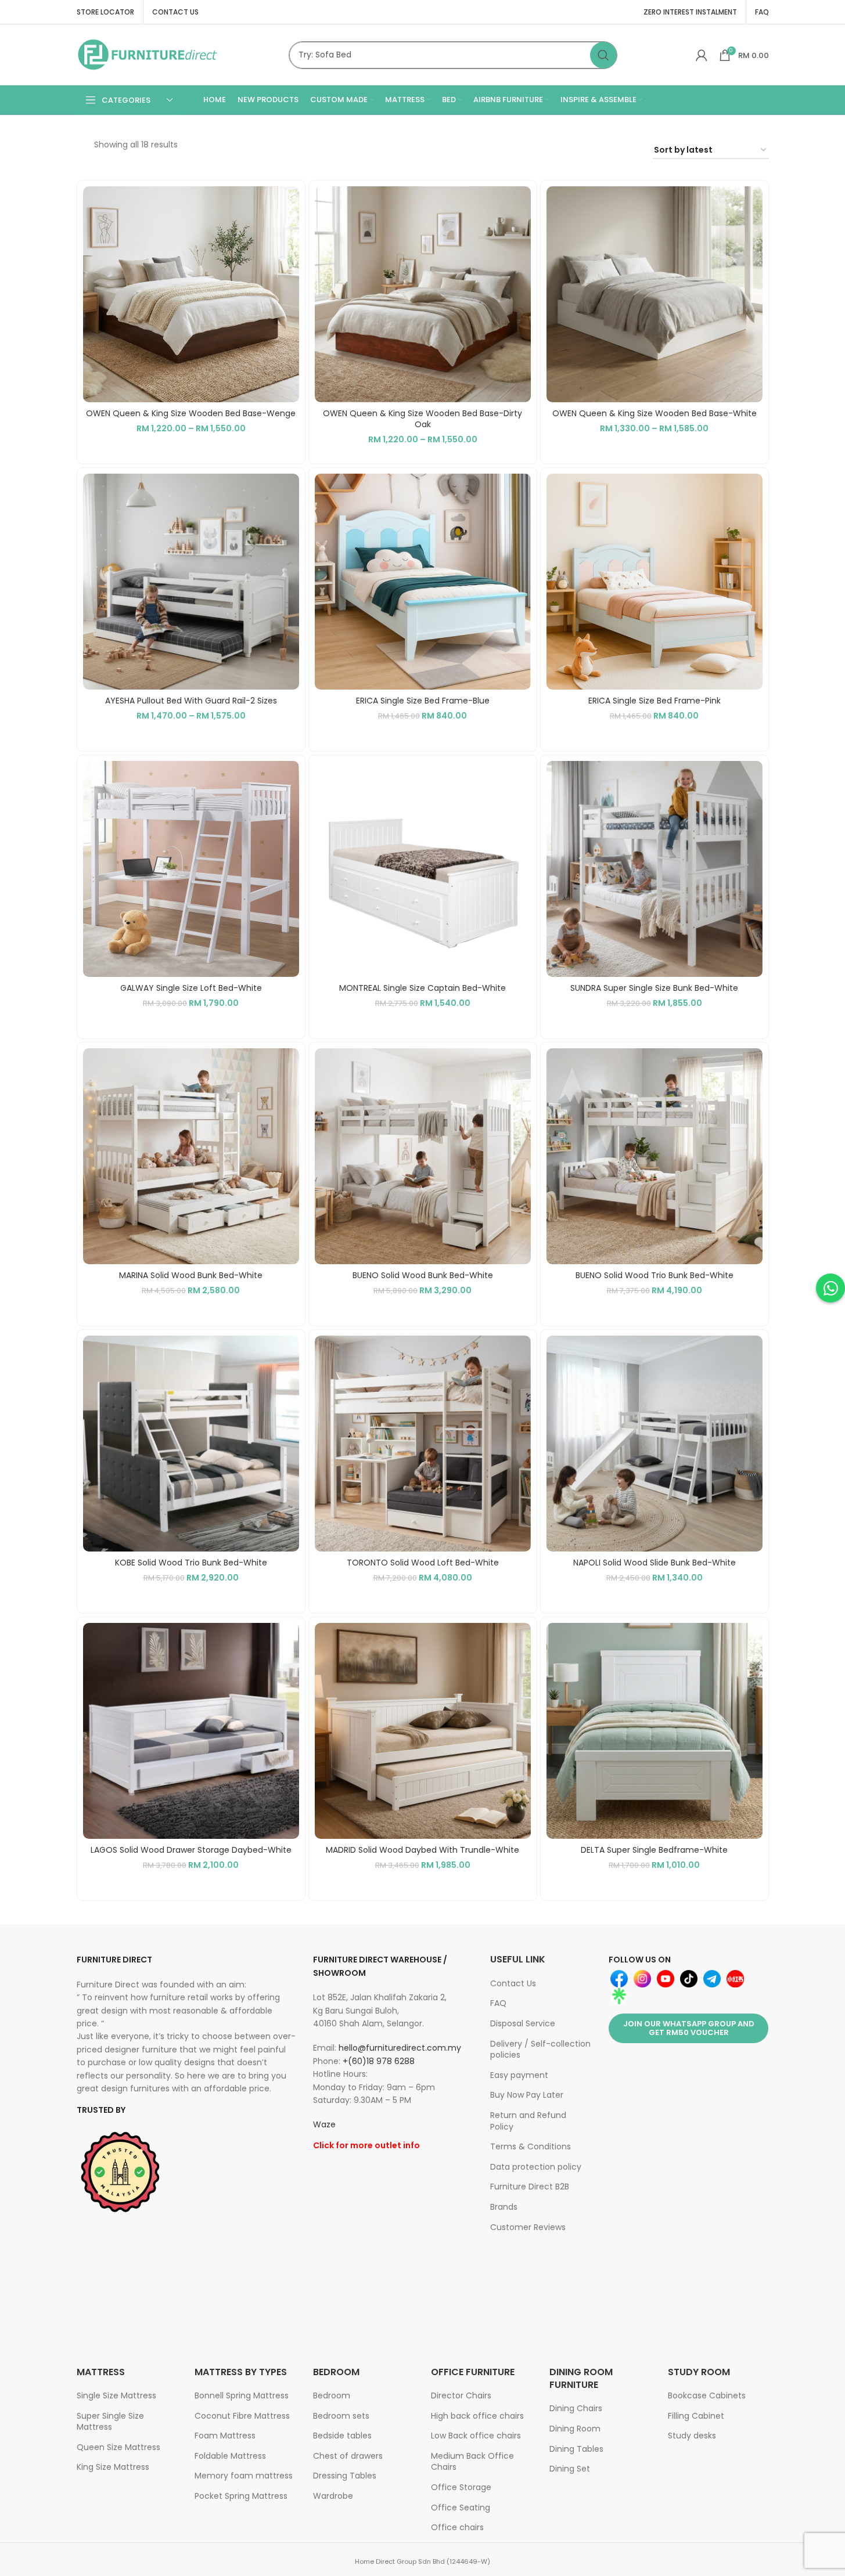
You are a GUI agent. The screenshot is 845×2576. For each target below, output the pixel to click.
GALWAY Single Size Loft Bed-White (191, 988)
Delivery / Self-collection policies (540, 2050)
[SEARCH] (603, 55)
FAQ (498, 2003)
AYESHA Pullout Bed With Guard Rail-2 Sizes (191, 701)
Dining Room (575, 2429)
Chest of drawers (348, 2456)
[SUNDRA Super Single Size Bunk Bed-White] (655, 869)
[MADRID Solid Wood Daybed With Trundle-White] (423, 1731)
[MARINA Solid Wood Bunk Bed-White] (191, 1156)
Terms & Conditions (531, 2146)
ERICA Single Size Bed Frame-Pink (655, 701)
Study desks (692, 2436)
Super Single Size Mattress (110, 2422)
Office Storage (461, 2487)
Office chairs (457, 2527)
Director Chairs (461, 2395)
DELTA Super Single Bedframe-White (654, 1850)
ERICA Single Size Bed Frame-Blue (423, 701)
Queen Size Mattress (118, 2447)
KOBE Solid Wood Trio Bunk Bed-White (191, 1563)
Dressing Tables (345, 2476)
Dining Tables (576, 2449)
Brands (504, 2207)
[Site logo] (148, 54)
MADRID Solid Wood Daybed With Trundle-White (423, 1850)
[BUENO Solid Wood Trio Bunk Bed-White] (655, 1156)
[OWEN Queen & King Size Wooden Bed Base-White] (655, 294)
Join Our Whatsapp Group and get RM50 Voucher (689, 2028)
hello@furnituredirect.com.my (400, 2048)
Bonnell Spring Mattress (242, 2395)
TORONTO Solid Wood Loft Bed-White (423, 1563)
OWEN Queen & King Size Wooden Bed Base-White (655, 413)
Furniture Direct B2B (530, 2187)
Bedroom (332, 2395)
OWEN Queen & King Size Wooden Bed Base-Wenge (191, 413)
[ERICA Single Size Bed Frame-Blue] (423, 582)
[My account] (702, 55)
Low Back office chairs (476, 2436)
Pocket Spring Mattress (241, 2496)
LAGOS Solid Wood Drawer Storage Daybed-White (191, 1850)
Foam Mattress (225, 2436)
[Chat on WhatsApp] (830, 1288)
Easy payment (519, 2075)
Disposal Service (523, 2023)
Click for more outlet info (366, 2145)
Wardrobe (333, 2496)
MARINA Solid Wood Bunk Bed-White (191, 1275)
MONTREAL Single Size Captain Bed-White (423, 988)
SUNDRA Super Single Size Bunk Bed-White (654, 988)
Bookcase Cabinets (707, 2395)
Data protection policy (536, 2167)
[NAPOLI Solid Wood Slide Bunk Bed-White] (655, 1444)
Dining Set (570, 2469)
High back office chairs (477, 2416)
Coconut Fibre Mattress (242, 2416)
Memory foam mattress (244, 2476)
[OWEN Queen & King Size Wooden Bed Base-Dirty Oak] (423, 294)
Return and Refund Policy (528, 2121)
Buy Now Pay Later (527, 2095)
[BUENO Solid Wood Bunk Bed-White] (423, 1156)
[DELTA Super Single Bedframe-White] (655, 1731)
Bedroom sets (341, 2416)
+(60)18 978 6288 (379, 2061)
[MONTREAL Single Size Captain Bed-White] (423, 869)
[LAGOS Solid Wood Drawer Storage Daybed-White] (191, 1731)
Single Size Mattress (116, 2395)
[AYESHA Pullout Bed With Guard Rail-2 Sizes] (191, 582)
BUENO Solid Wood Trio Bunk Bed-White (655, 1275)
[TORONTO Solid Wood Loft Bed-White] (423, 1444)
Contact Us (513, 1983)
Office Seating (461, 2508)
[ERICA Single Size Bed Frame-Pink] (655, 582)
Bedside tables (342, 2436)
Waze (324, 2124)
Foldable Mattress (230, 2456)
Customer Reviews (528, 2227)
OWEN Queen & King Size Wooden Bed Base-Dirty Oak (423, 419)
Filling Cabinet (696, 2416)
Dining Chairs (576, 2408)
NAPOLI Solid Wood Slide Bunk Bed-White (655, 1563)
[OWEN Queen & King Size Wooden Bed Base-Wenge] (191, 294)
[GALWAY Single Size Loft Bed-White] (191, 869)
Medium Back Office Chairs (472, 2462)
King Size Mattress (113, 2467)
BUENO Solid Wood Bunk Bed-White (423, 1275)
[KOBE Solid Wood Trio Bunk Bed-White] (191, 1444)
